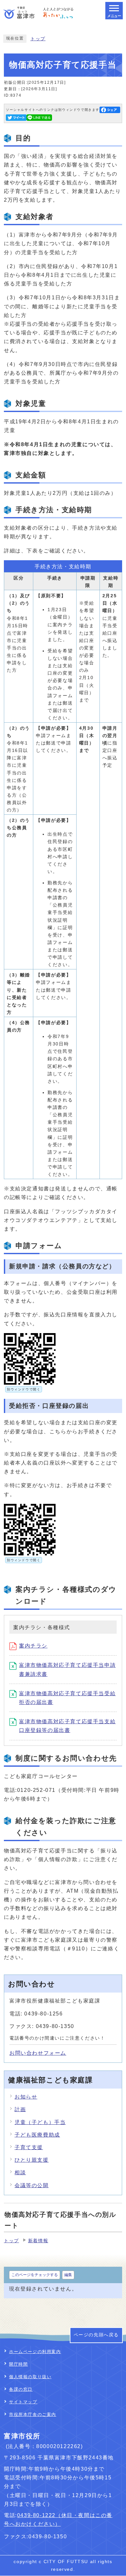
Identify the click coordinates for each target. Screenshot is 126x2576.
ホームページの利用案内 (35, 2352)
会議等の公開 (32, 2185)
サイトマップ (23, 2402)
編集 (68, 2275)
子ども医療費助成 (37, 2135)
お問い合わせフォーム (38, 2053)
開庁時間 (18, 2364)
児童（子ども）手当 (40, 2122)
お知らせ (26, 2097)
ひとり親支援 (32, 2160)
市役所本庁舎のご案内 (33, 2414)
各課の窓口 (21, 2389)
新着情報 (38, 2241)
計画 (20, 2109)
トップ (38, 39)
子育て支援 (29, 2147)
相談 (20, 2172)
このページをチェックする (35, 2275)
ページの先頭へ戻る (96, 2335)
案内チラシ (33, 1646)
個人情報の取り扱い (30, 2377)
